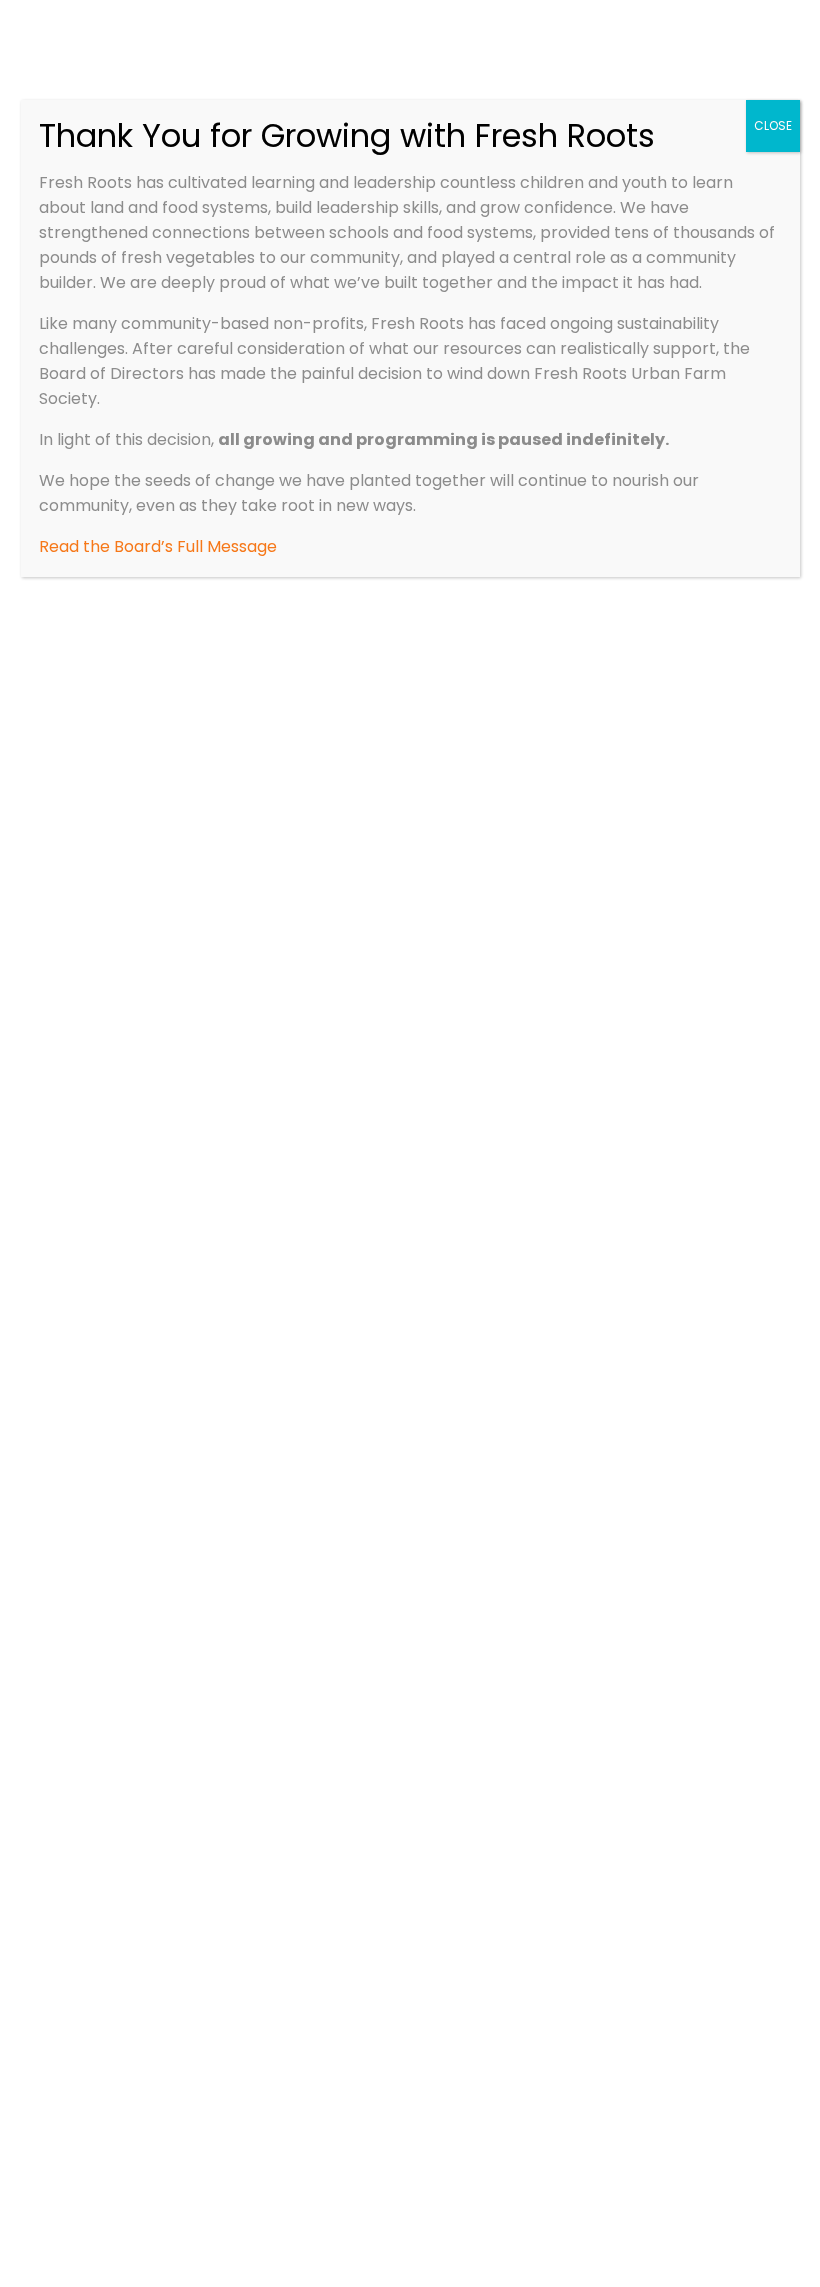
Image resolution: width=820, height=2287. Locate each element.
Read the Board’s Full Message (158, 546)
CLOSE (773, 125)
